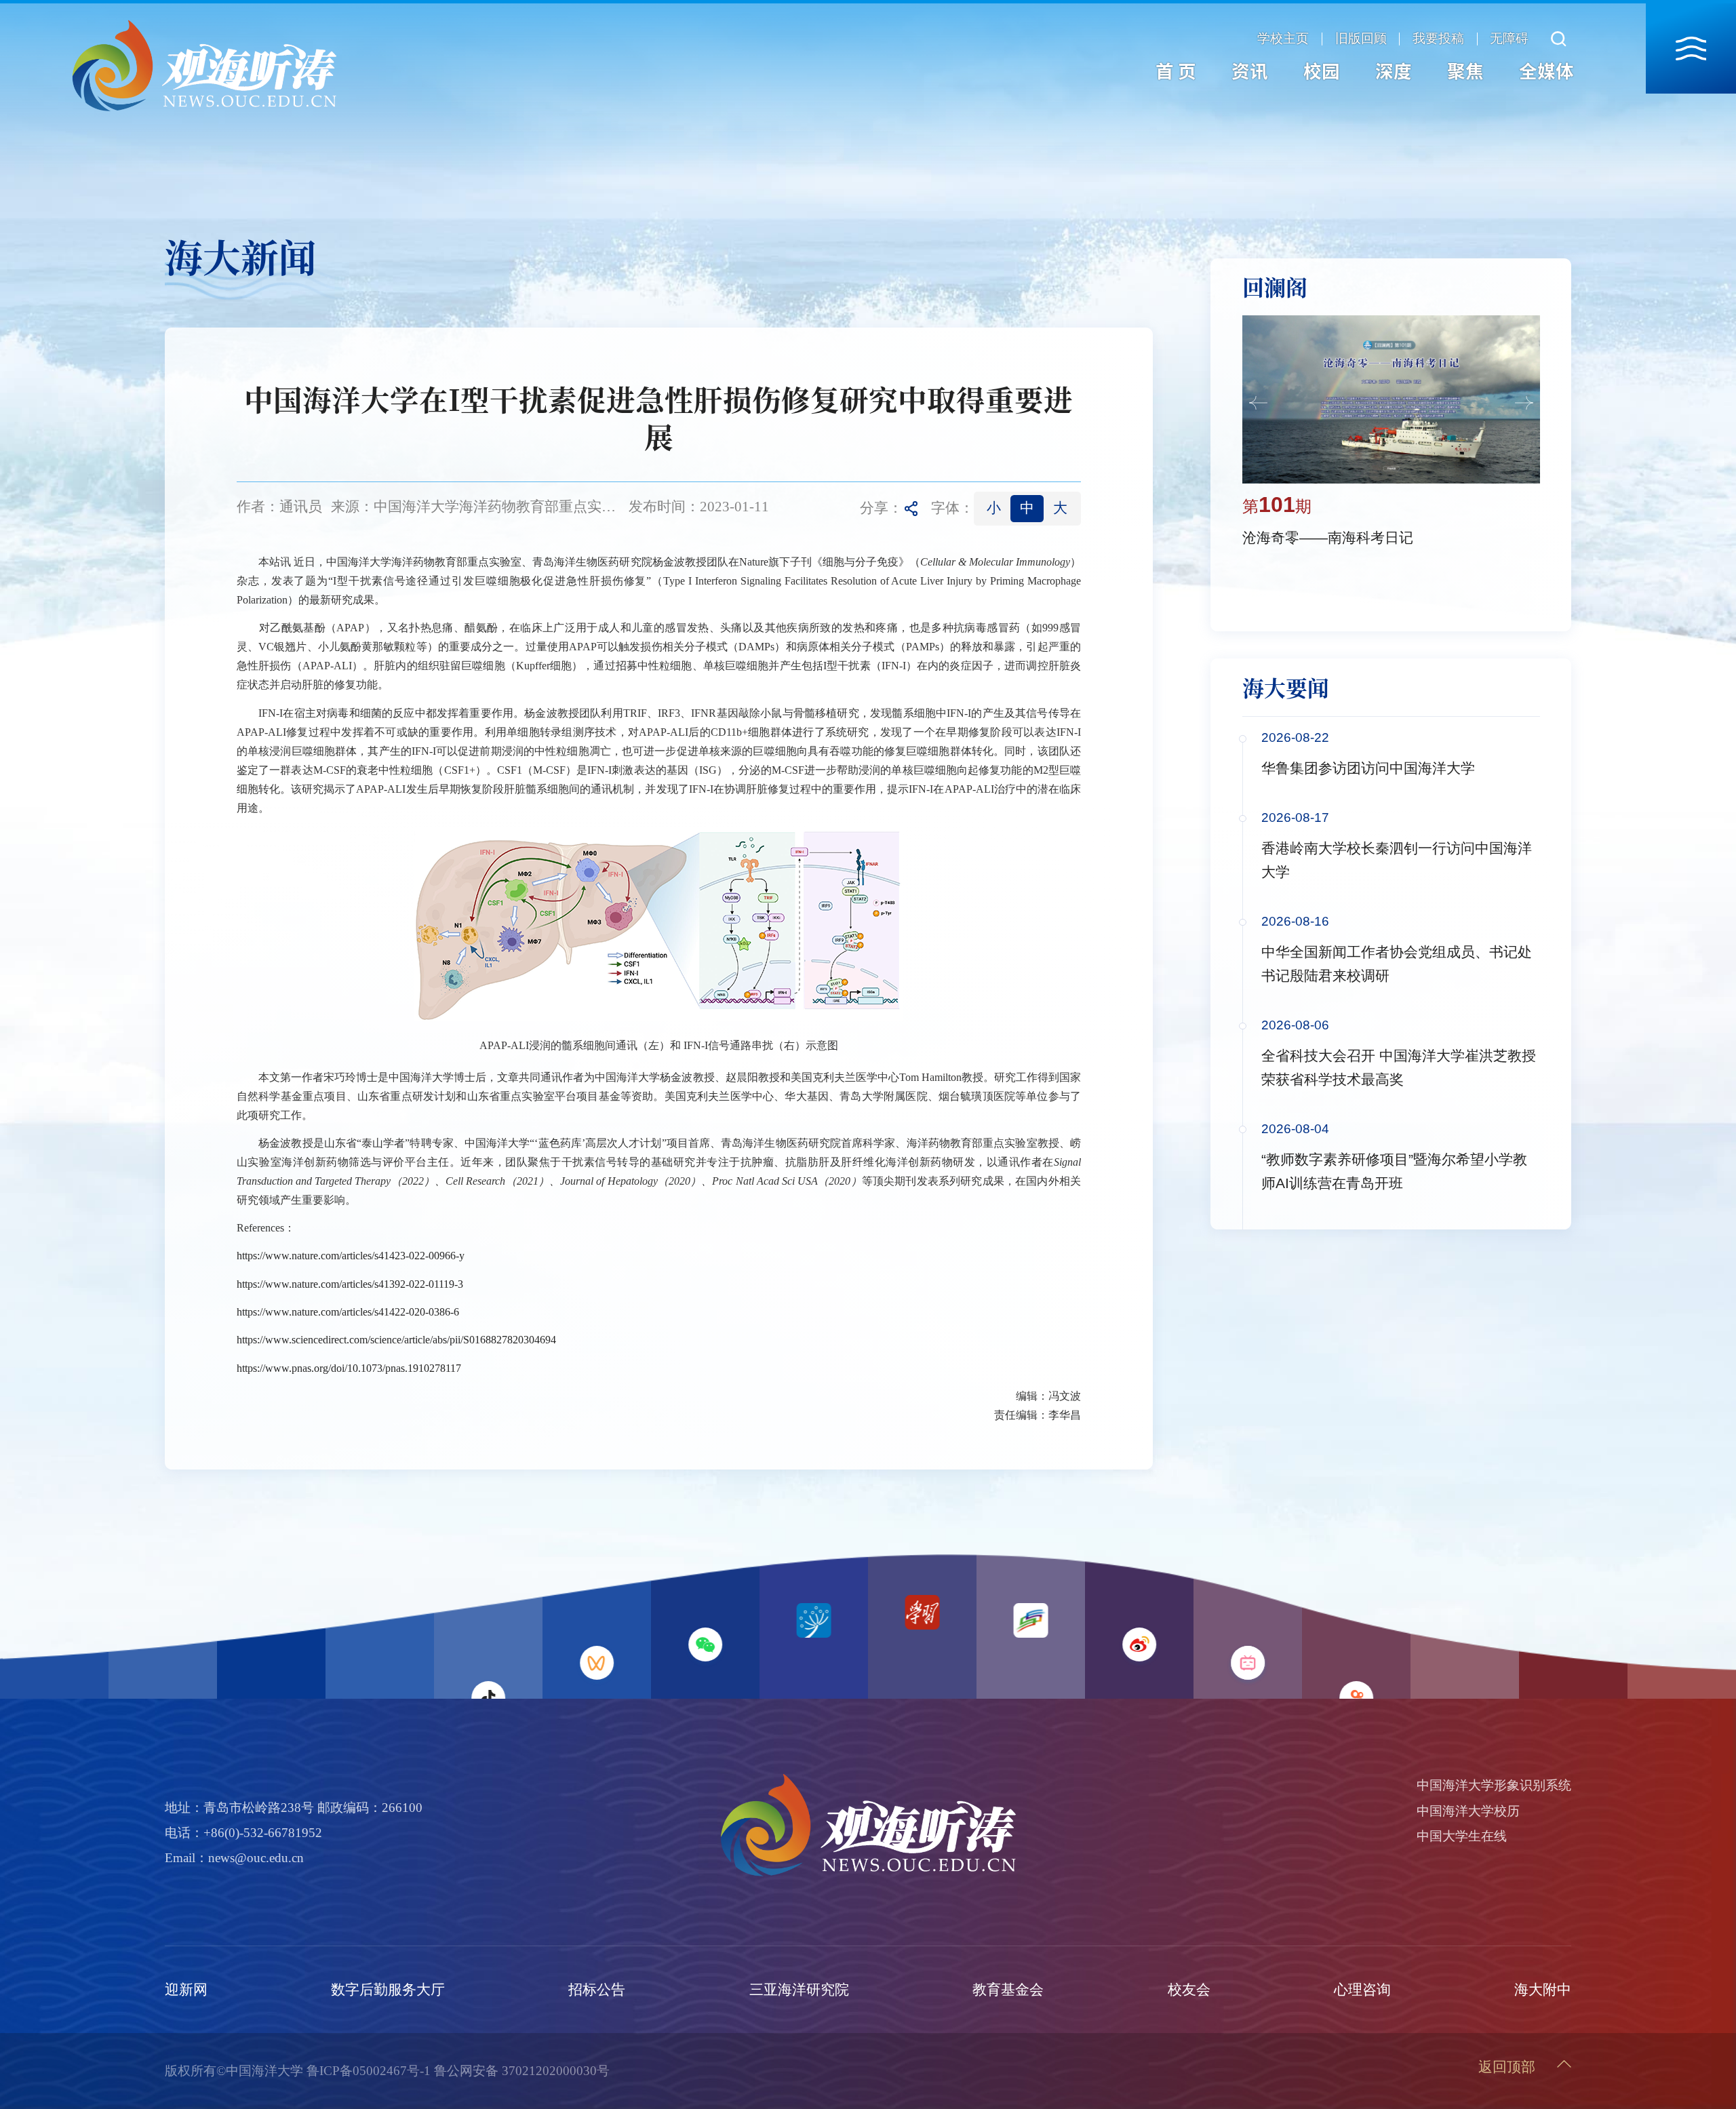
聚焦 (1465, 71)
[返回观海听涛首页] (204, 23)
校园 (1322, 71)
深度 (1394, 71)
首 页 (1176, 71)
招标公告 (597, 1990)
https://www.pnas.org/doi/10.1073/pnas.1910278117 (349, 1368)
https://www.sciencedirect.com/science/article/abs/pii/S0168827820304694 (396, 1340)
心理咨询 (1362, 1990)
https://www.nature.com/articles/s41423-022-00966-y (351, 1256)
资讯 (1250, 71)
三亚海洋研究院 (799, 1990)
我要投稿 (1438, 39)
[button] (1258, 403)
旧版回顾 (1361, 39)
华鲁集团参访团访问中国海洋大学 (1368, 768)
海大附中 (1543, 1990)
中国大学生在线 (1462, 1836)
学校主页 (1283, 39)
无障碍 (1509, 39)
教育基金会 (1008, 1990)
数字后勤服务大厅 (388, 1990)
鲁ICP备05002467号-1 (369, 2071)
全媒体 (1546, 71)
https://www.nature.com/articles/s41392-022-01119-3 (350, 1284)
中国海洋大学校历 (1468, 1811)
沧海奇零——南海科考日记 (1328, 538)
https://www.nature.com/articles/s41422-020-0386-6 (348, 1312)
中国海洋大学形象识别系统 (1494, 1785)
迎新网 (186, 1990)
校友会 (1189, 1990)
